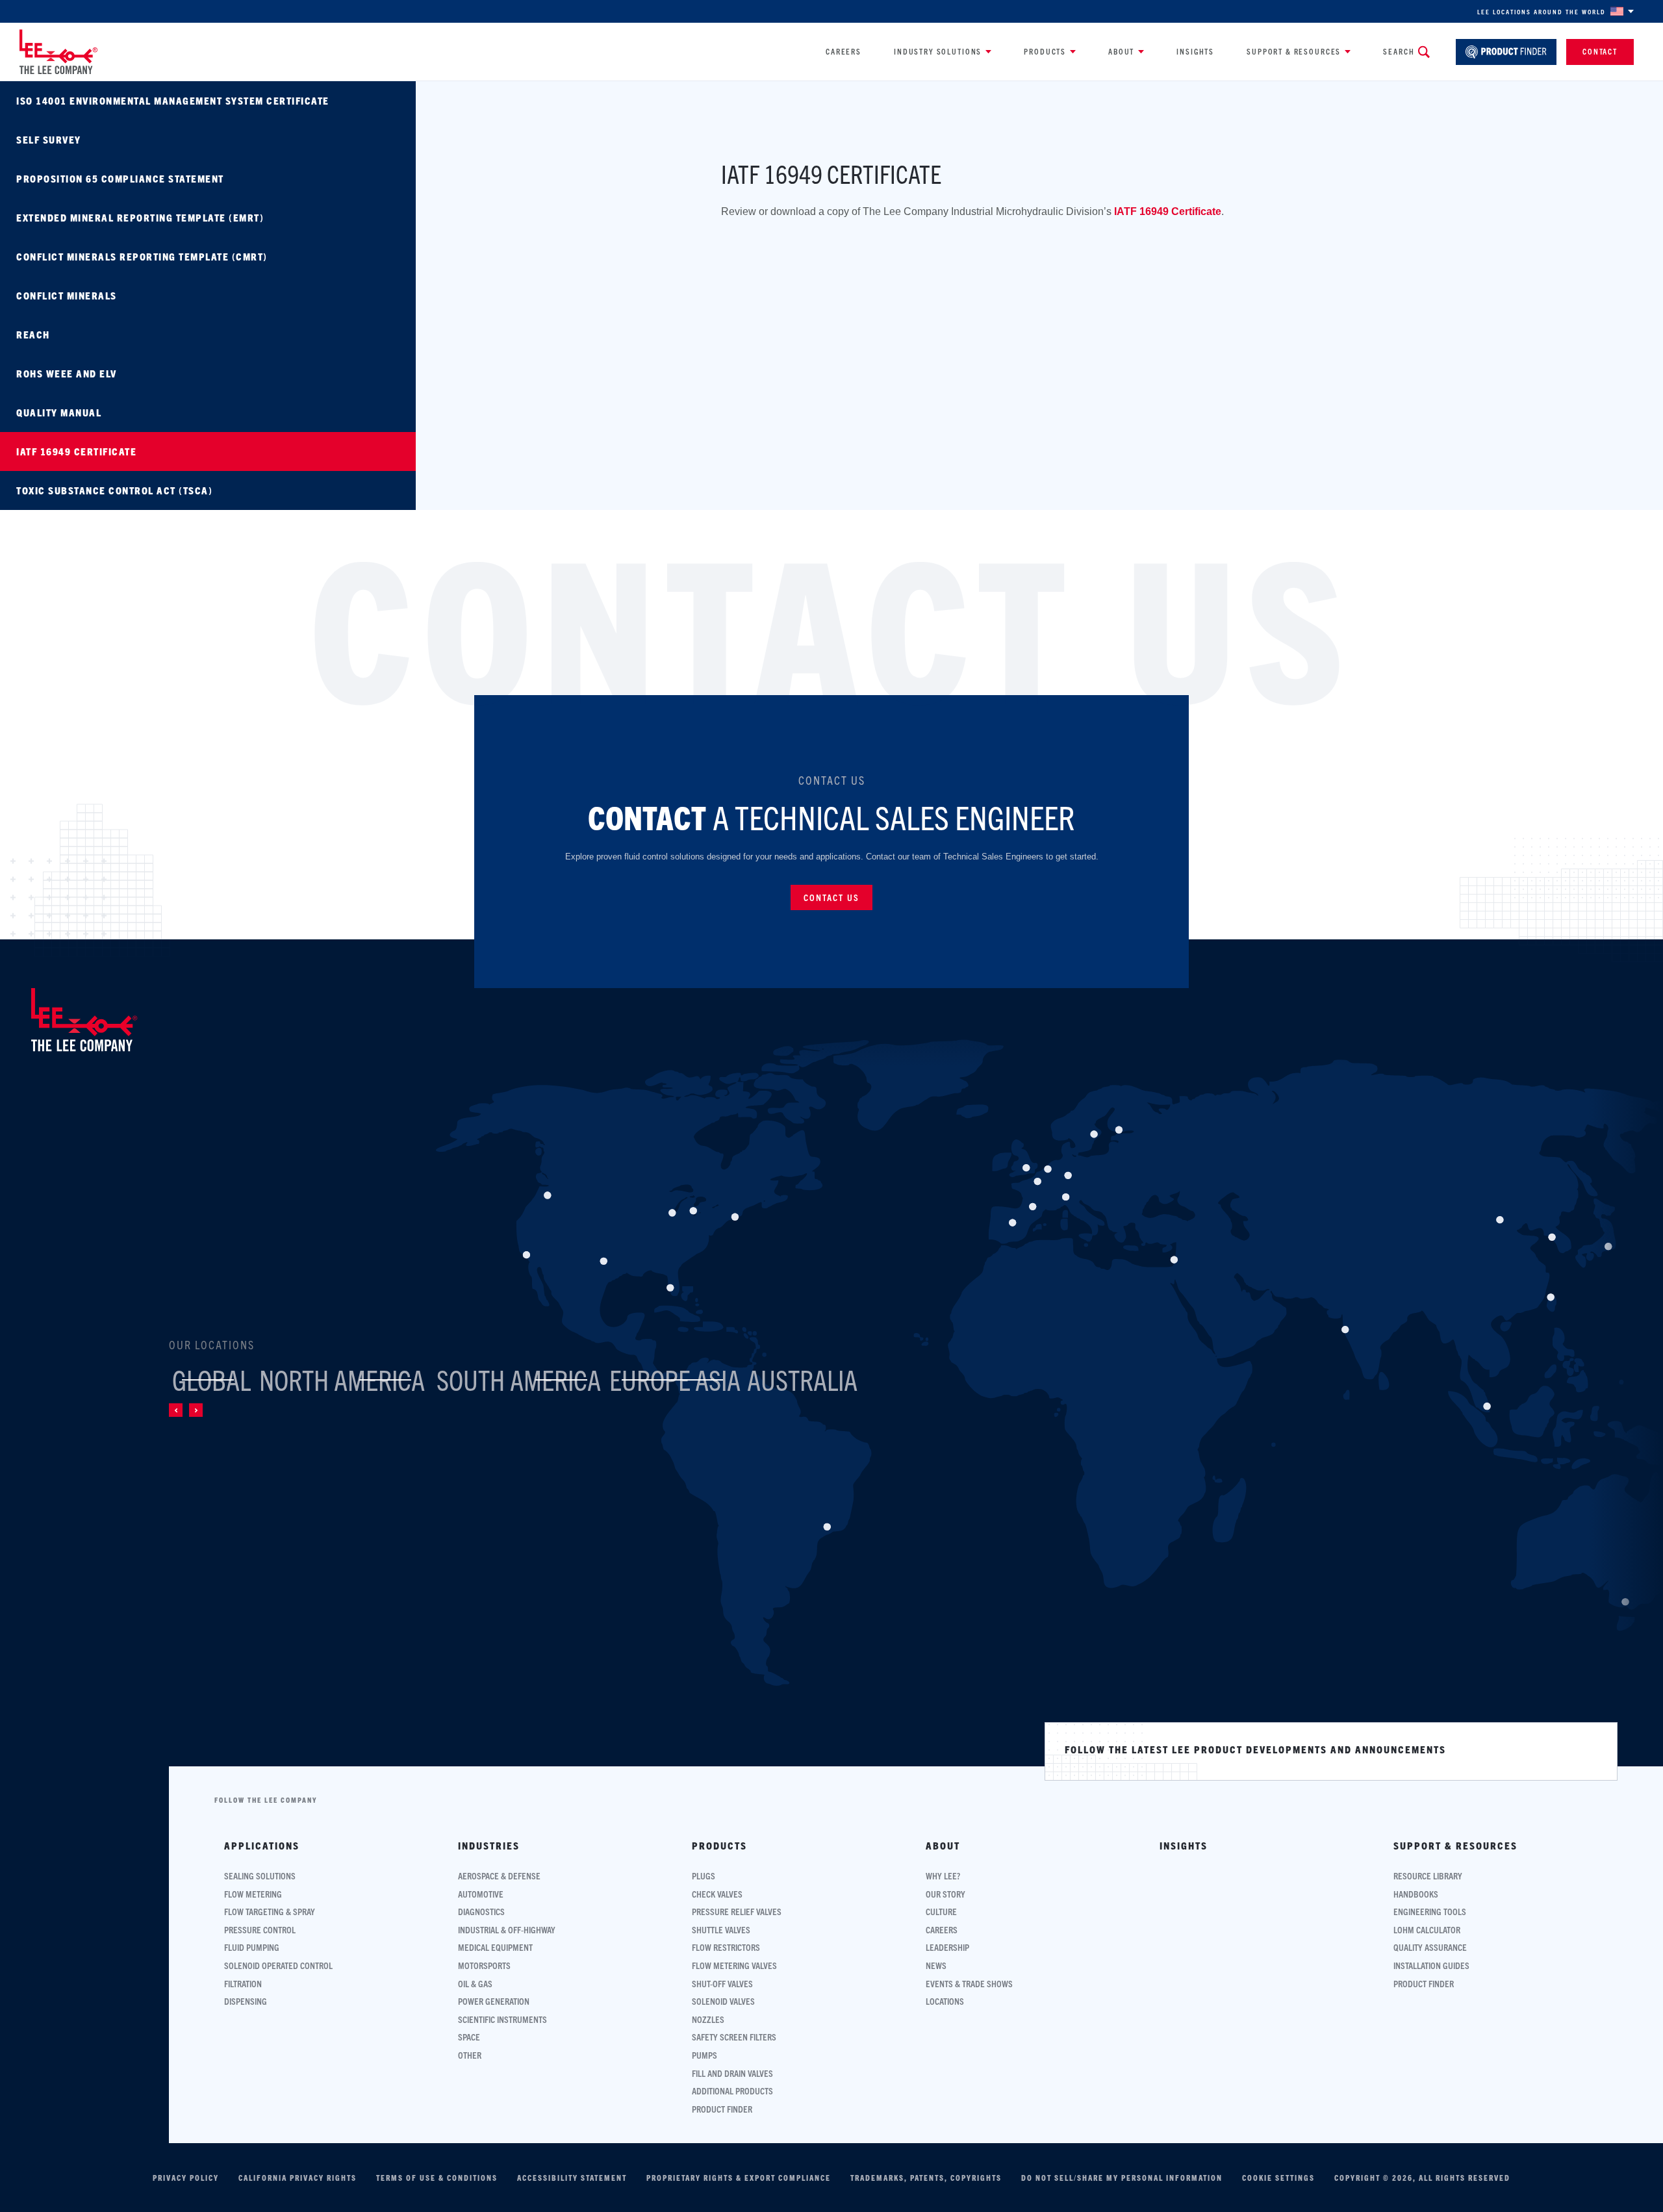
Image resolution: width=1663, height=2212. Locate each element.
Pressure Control (260, 1930)
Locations (945, 2001)
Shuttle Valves (721, 1930)
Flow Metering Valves (734, 1965)
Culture (941, 1912)
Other (470, 2055)
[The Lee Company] (58, 52)
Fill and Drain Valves (732, 2073)
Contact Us (831, 897)
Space (469, 2037)
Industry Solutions (938, 51)
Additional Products (732, 2091)
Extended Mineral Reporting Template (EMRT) (140, 217)
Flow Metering (253, 1894)
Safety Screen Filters (734, 2037)
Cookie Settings (1278, 2178)
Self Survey (49, 139)
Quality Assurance (1430, 1947)
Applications (262, 1846)
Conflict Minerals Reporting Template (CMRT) (142, 256)
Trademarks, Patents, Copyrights (926, 2178)
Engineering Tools (1430, 1912)
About (1121, 51)
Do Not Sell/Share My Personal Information (1122, 2178)
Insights (1195, 51)
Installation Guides (1431, 1965)
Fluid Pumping (252, 1947)
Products (1045, 51)
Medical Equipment (495, 1947)
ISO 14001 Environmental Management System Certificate (173, 100)
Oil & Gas (475, 1984)
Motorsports (484, 1965)
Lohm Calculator (1427, 1930)
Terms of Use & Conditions (437, 2178)
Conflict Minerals (67, 295)
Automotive (481, 1894)
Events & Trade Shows (969, 1984)
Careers (844, 51)
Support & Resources (1294, 51)
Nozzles (708, 2019)
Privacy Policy (186, 2178)
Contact (1600, 51)
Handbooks (1416, 1894)
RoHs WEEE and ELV (67, 373)
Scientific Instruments (502, 2019)
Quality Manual (59, 412)
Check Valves (717, 1894)
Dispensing (246, 2001)
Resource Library (1428, 1876)
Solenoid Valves (723, 2001)
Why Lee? (943, 1876)
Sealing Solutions (260, 1876)
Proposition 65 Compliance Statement (120, 178)
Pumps (705, 2055)
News (936, 1965)
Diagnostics (481, 1912)
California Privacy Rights (298, 2178)
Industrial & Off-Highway (507, 1930)
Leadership (947, 1947)
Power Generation (494, 2001)
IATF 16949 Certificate (76, 451)
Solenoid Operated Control (278, 1965)
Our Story (946, 1894)
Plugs (704, 1876)
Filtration (243, 1984)
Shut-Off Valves (722, 1984)
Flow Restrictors (726, 1947)
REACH (33, 334)
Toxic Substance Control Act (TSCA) (114, 490)
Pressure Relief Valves (737, 1912)
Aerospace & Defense (499, 1876)
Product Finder (722, 2109)
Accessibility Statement (572, 2178)
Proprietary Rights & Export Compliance (739, 2178)
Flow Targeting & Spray (270, 1912)
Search (1399, 51)
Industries (489, 1846)
